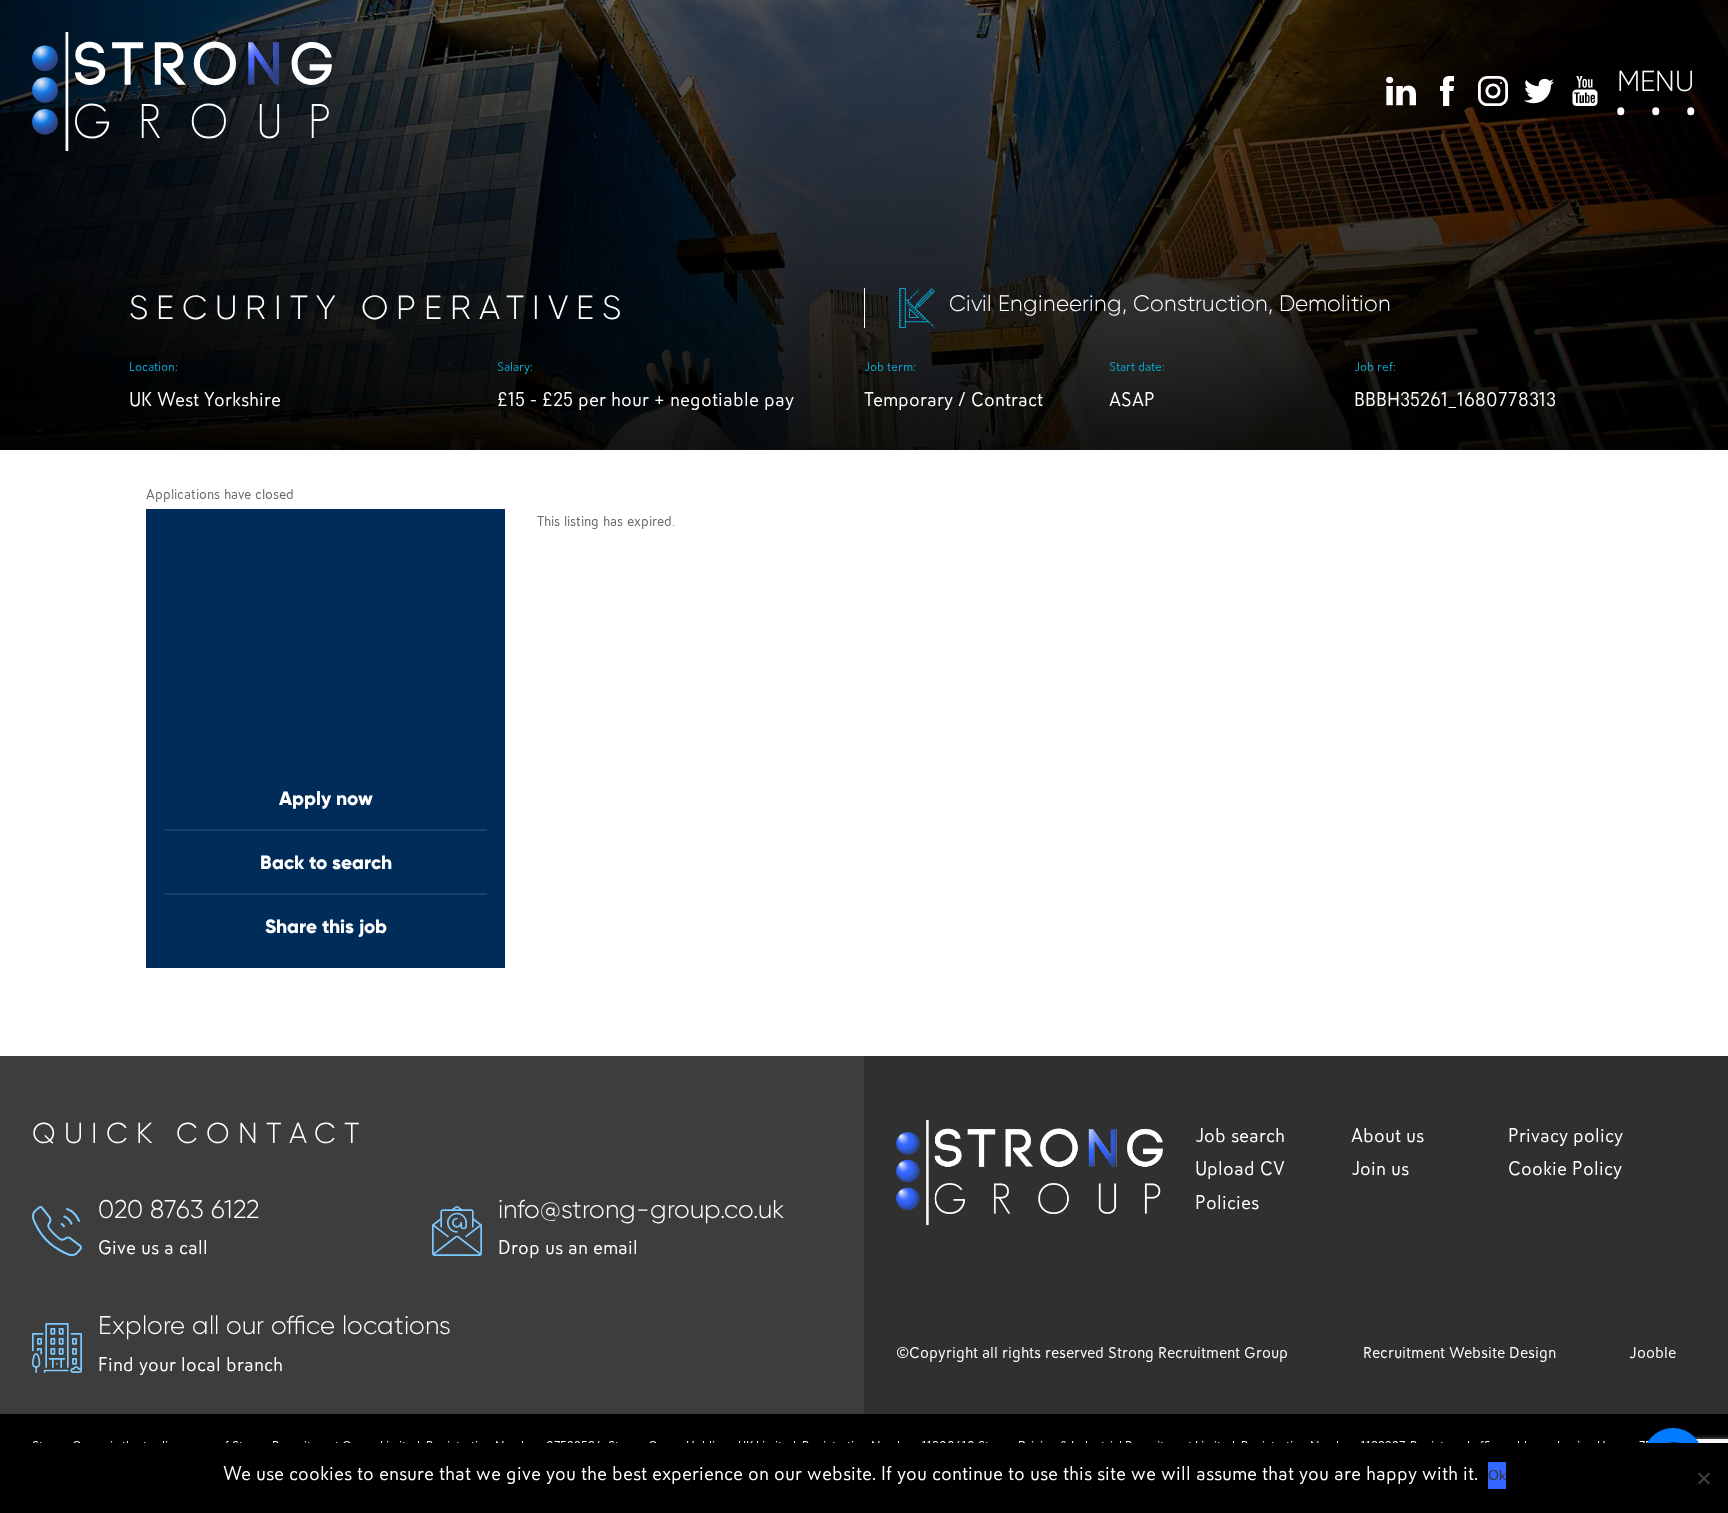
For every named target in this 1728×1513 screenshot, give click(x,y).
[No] (1703, 1478)
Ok (1497, 1475)
